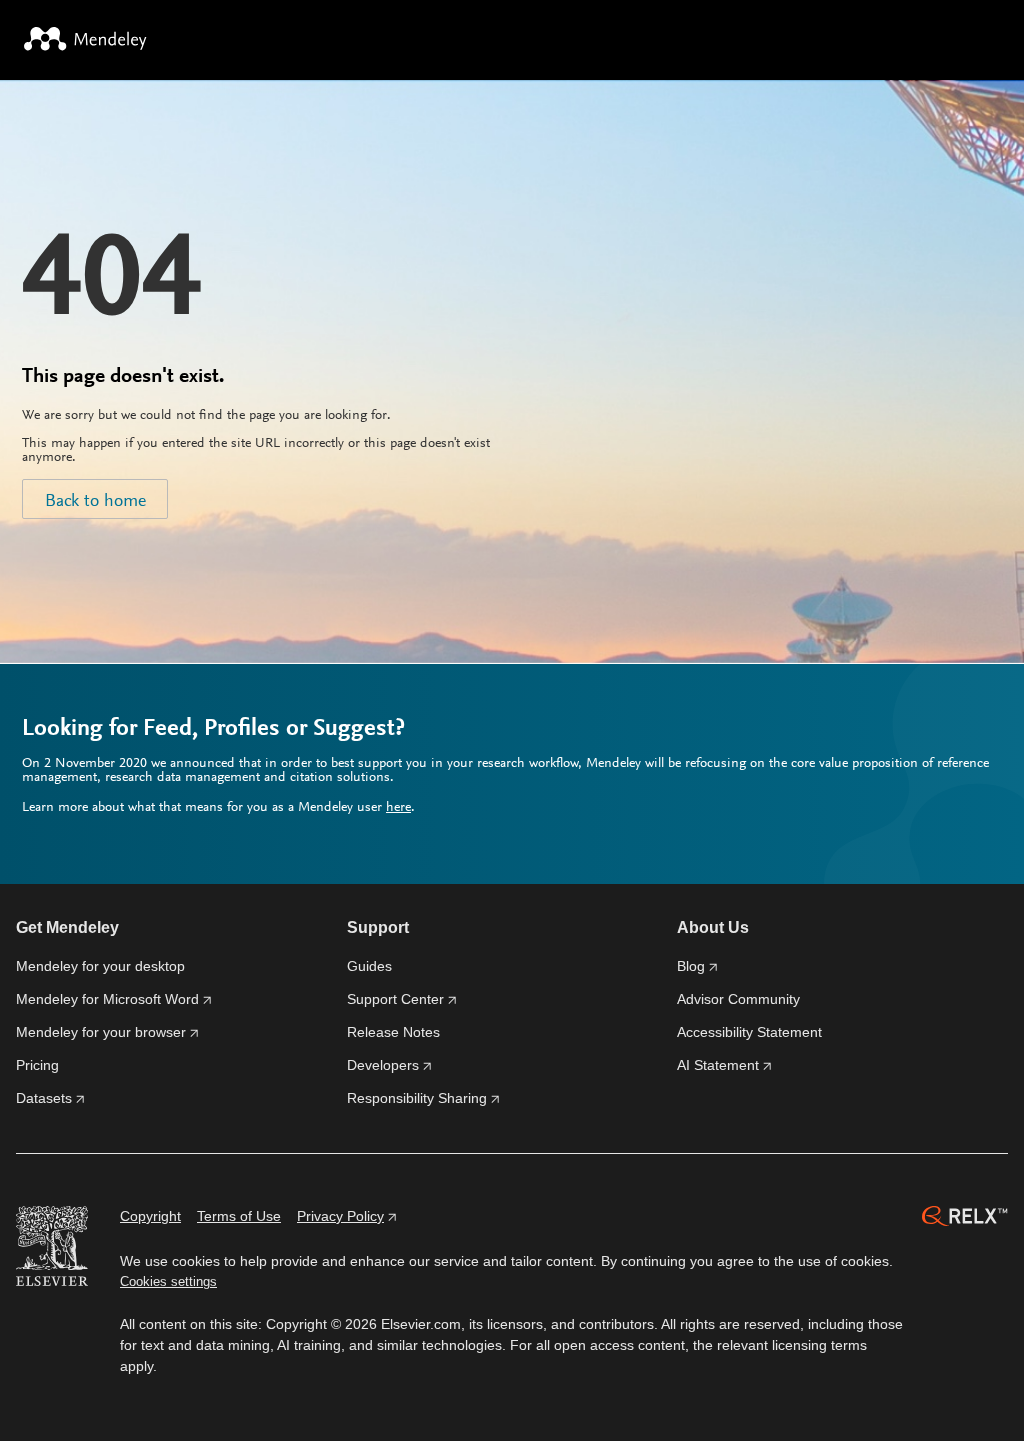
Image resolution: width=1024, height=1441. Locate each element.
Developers (383, 1065)
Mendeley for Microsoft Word (107, 999)
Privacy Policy (340, 1216)
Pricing (37, 1065)
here (398, 808)
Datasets (44, 1098)
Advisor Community (738, 999)
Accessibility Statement (749, 1032)
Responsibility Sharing (417, 1098)
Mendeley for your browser (101, 1032)
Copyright (150, 1216)
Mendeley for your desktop (100, 966)
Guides (369, 966)
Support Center (395, 999)
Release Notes (393, 1032)
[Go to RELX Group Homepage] (965, 1219)
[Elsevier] (52, 1249)
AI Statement (718, 1065)
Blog (691, 966)
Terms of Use (239, 1216)
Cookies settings (168, 1281)
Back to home (95, 502)
